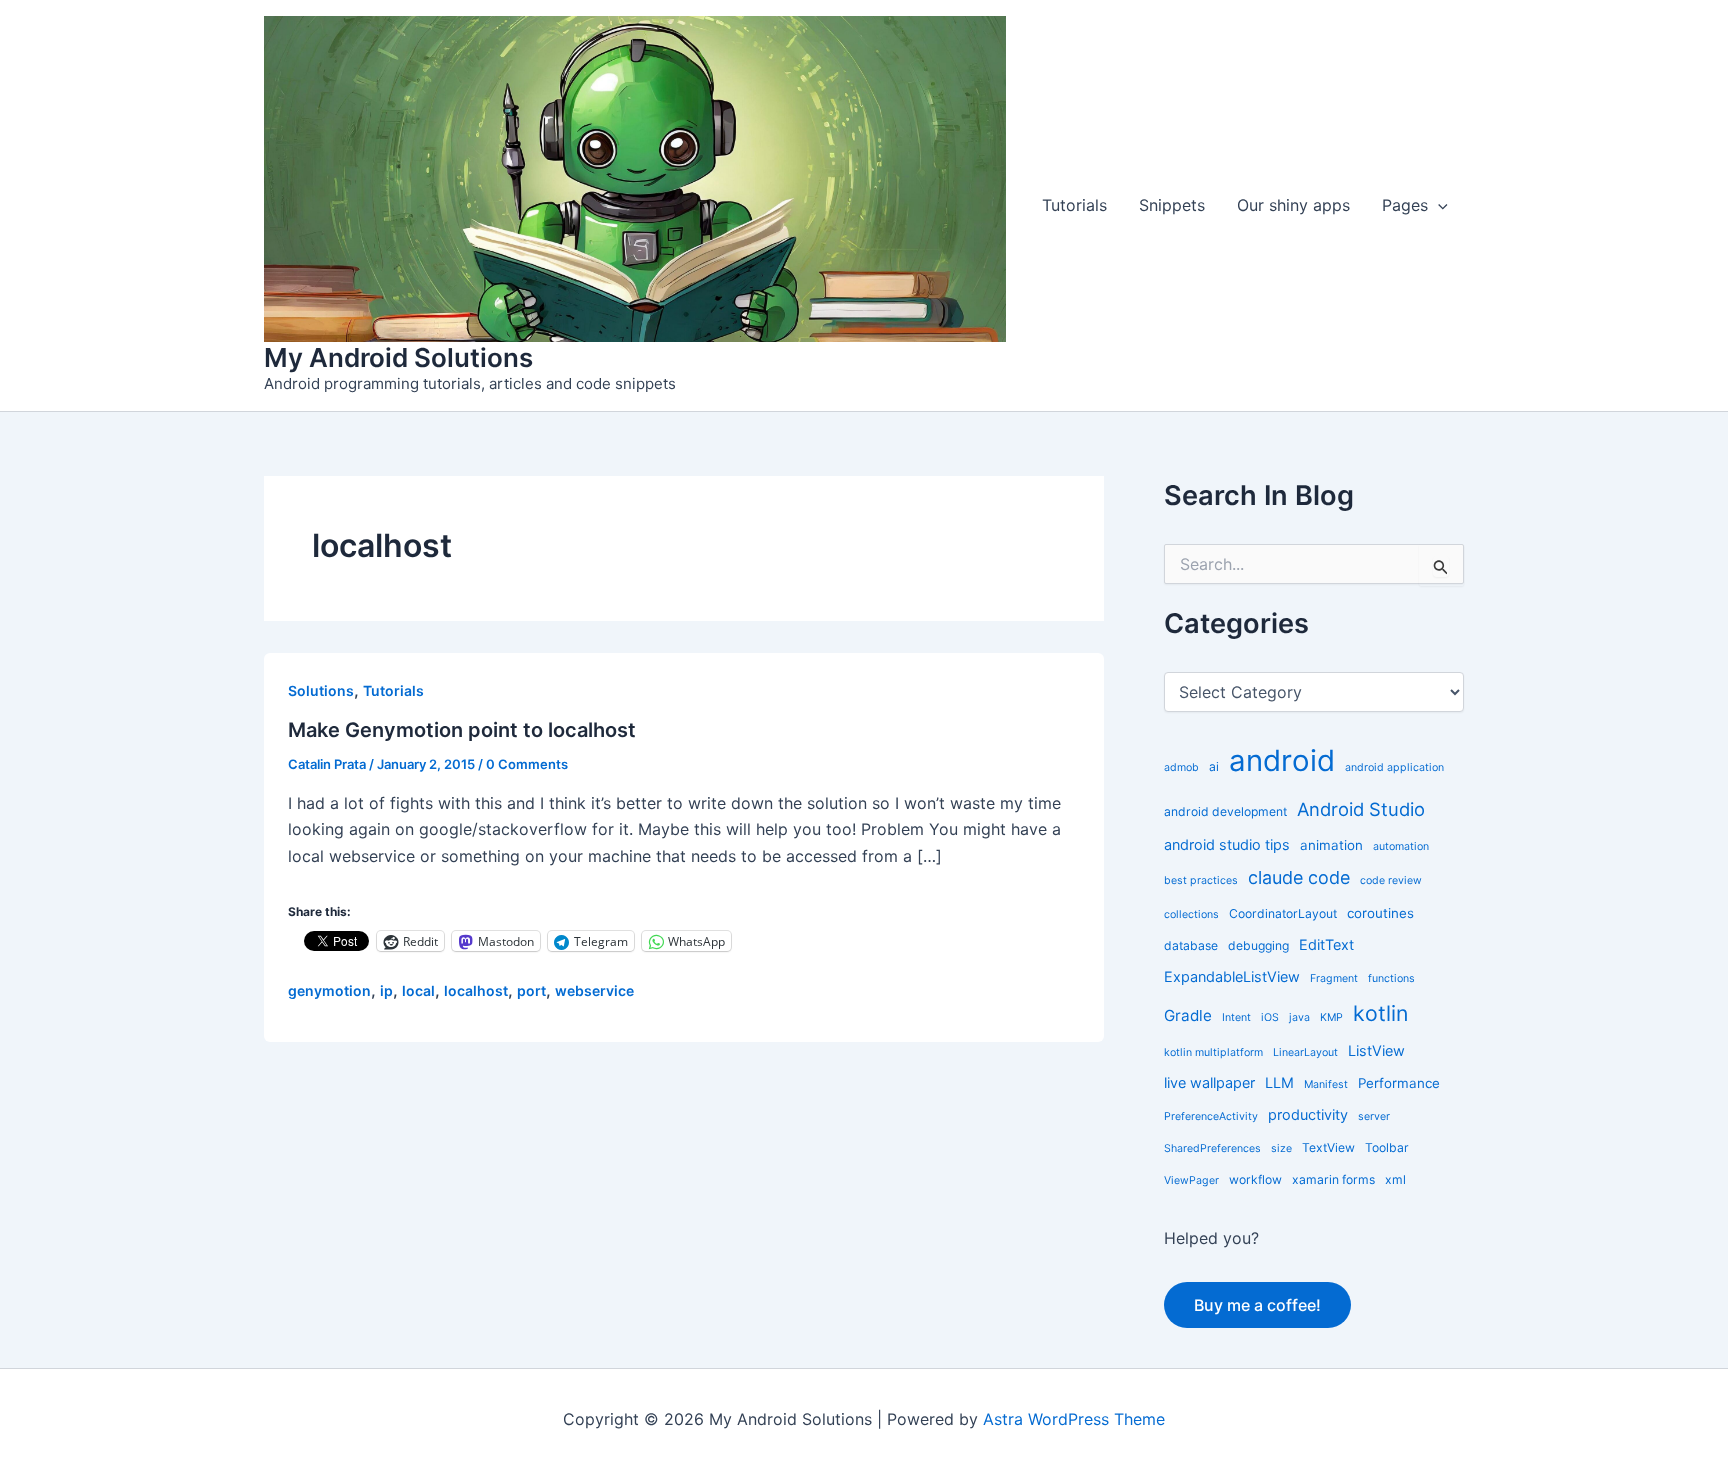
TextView (1328, 1147)
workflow (1255, 1179)
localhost (476, 990)
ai (1214, 766)
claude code (1299, 877)
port (531, 990)
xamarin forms (1333, 1179)
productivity (1308, 1114)
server (1374, 1116)
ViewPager (1191, 1180)
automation (1401, 846)
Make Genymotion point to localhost (462, 730)
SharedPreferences (1212, 1148)
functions (1391, 978)
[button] (1438, 205)
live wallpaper (1209, 1082)
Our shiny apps (1293, 205)
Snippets (1172, 205)
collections (1191, 914)
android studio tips (1227, 844)
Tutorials (1074, 205)
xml (1395, 1179)
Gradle (1188, 1015)
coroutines (1380, 913)
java (1299, 1017)
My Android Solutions (398, 357)
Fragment (1334, 978)
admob (1181, 767)
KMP (1331, 1017)
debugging (1258, 945)
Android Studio (1361, 809)
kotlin (1380, 1013)
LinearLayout (1305, 1052)
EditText (1326, 944)
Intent (1236, 1017)
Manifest (1326, 1084)
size (1281, 1148)
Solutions (321, 690)
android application (1394, 767)
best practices (1201, 880)
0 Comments (527, 764)
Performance (1399, 1083)
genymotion (329, 990)
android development (1225, 811)
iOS (1270, 1017)
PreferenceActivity (1211, 1116)
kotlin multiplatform (1213, 1052)
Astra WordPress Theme (1074, 1419)
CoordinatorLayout (1283, 913)
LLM (1279, 1082)
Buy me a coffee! (1257, 1305)
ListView (1376, 1050)
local (418, 990)
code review (1391, 880)
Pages (1405, 205)
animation (1331, 845)
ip (386, 990)
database (1191, 945)
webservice (594, 990)
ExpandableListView (1232, 976)
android (1282, 760)
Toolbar (1387, 1147)
